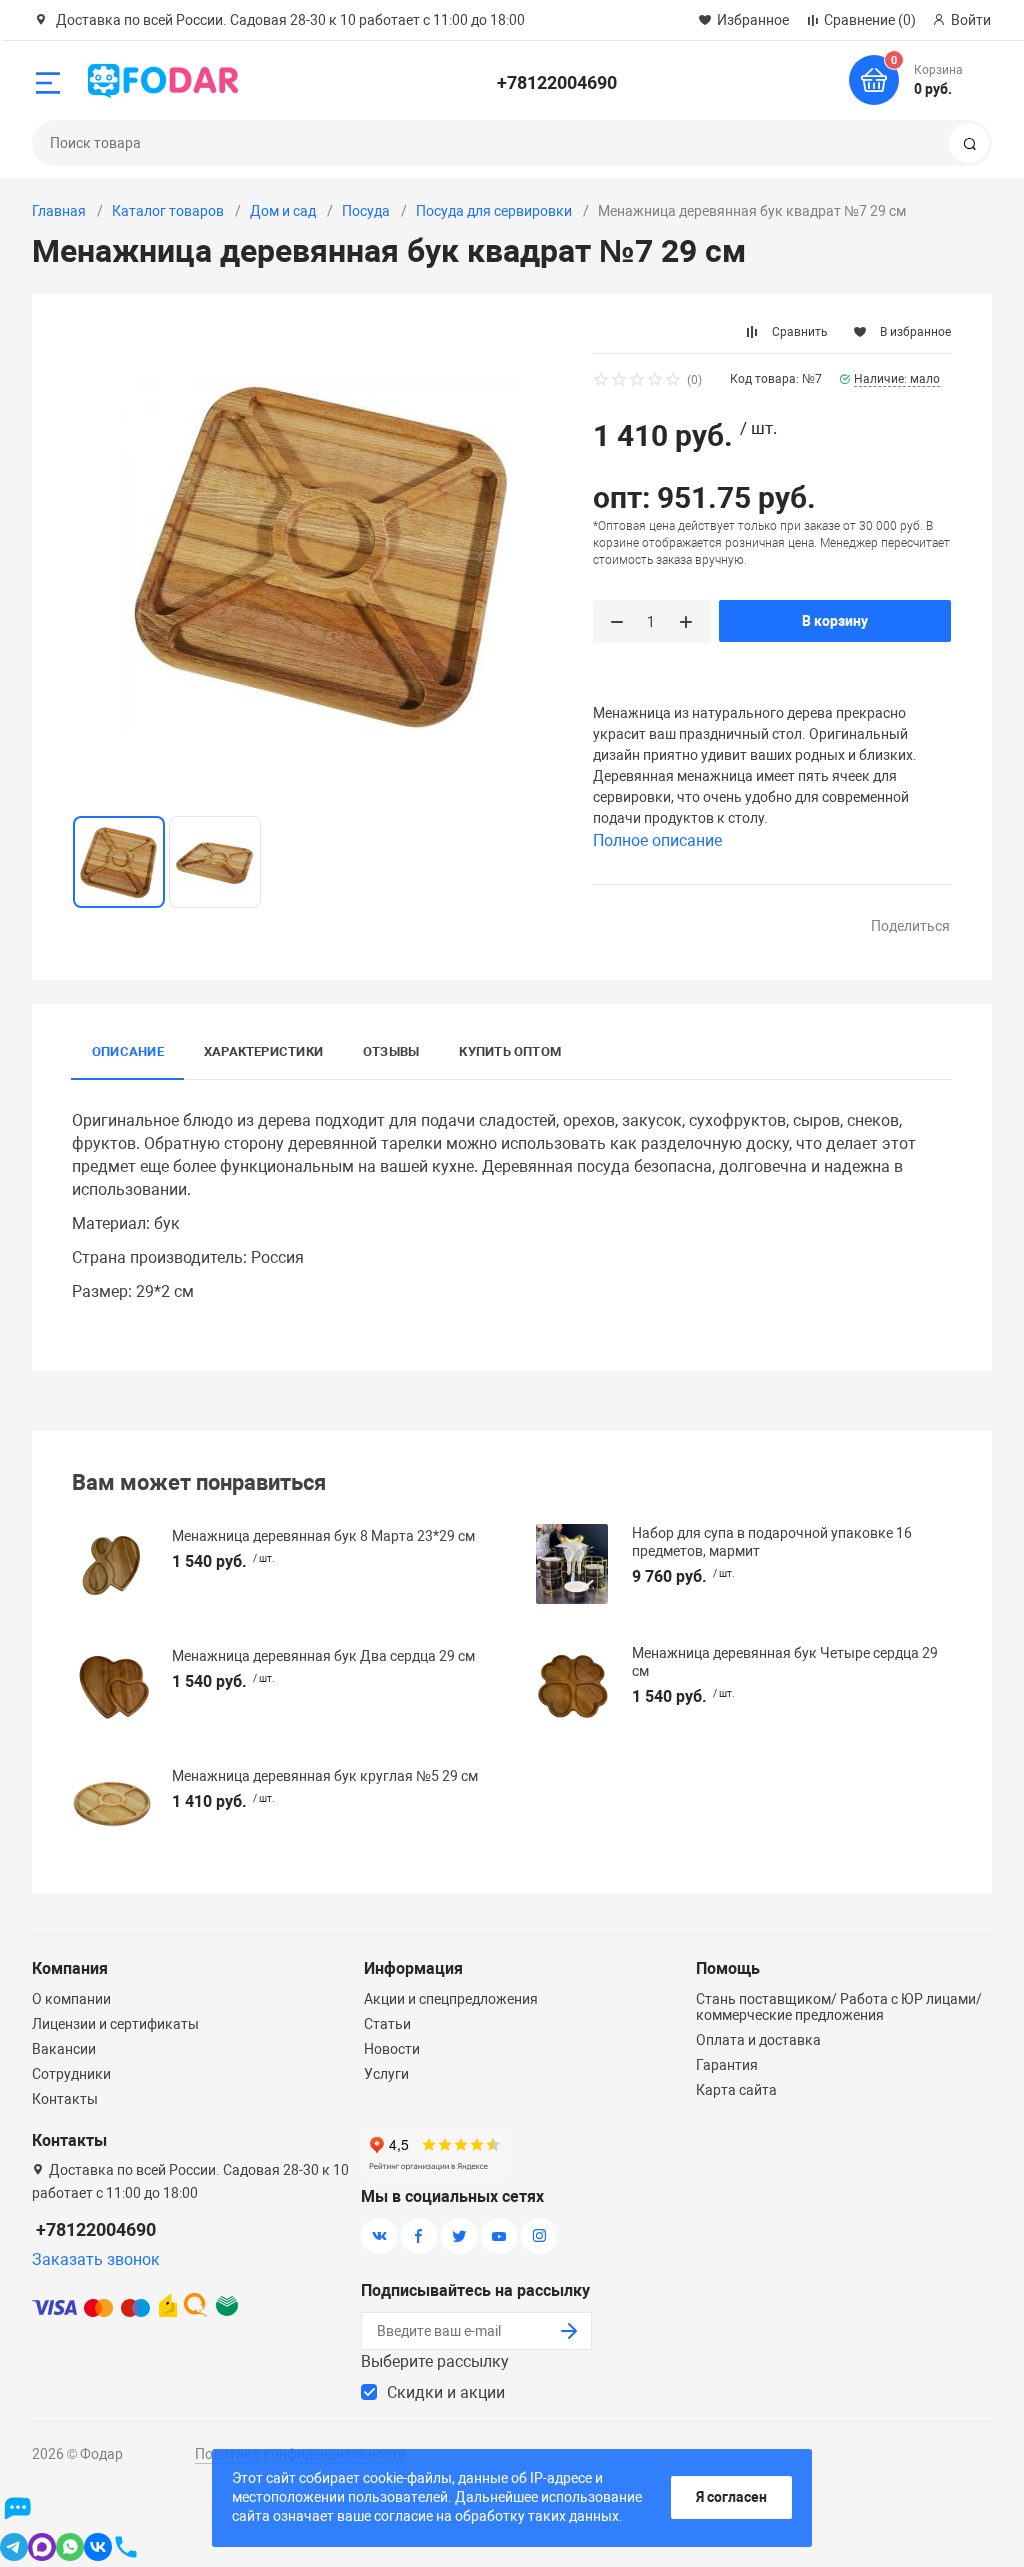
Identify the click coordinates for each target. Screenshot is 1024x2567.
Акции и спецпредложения (451, 1999)
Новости (392, 2049)
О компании (71, 1999)
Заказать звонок (96, 2259)
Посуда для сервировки (494, 211)
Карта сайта (736, 2090)
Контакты (65, 2099)
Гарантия (727, 2065)
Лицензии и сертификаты (115, 2024)
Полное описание (657, 840)
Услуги (386, 2074)
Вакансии (64, 2049)
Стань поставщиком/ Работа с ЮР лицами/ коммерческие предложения (839, 2007)
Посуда (366, 211)
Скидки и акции (446, 2392)
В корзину (835, 621)
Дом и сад (283, 211)
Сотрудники (71, 2074)
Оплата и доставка (758, 2040)
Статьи (387, 2024)
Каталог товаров (168, 211)
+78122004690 (557, 82)
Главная (59, 211)
